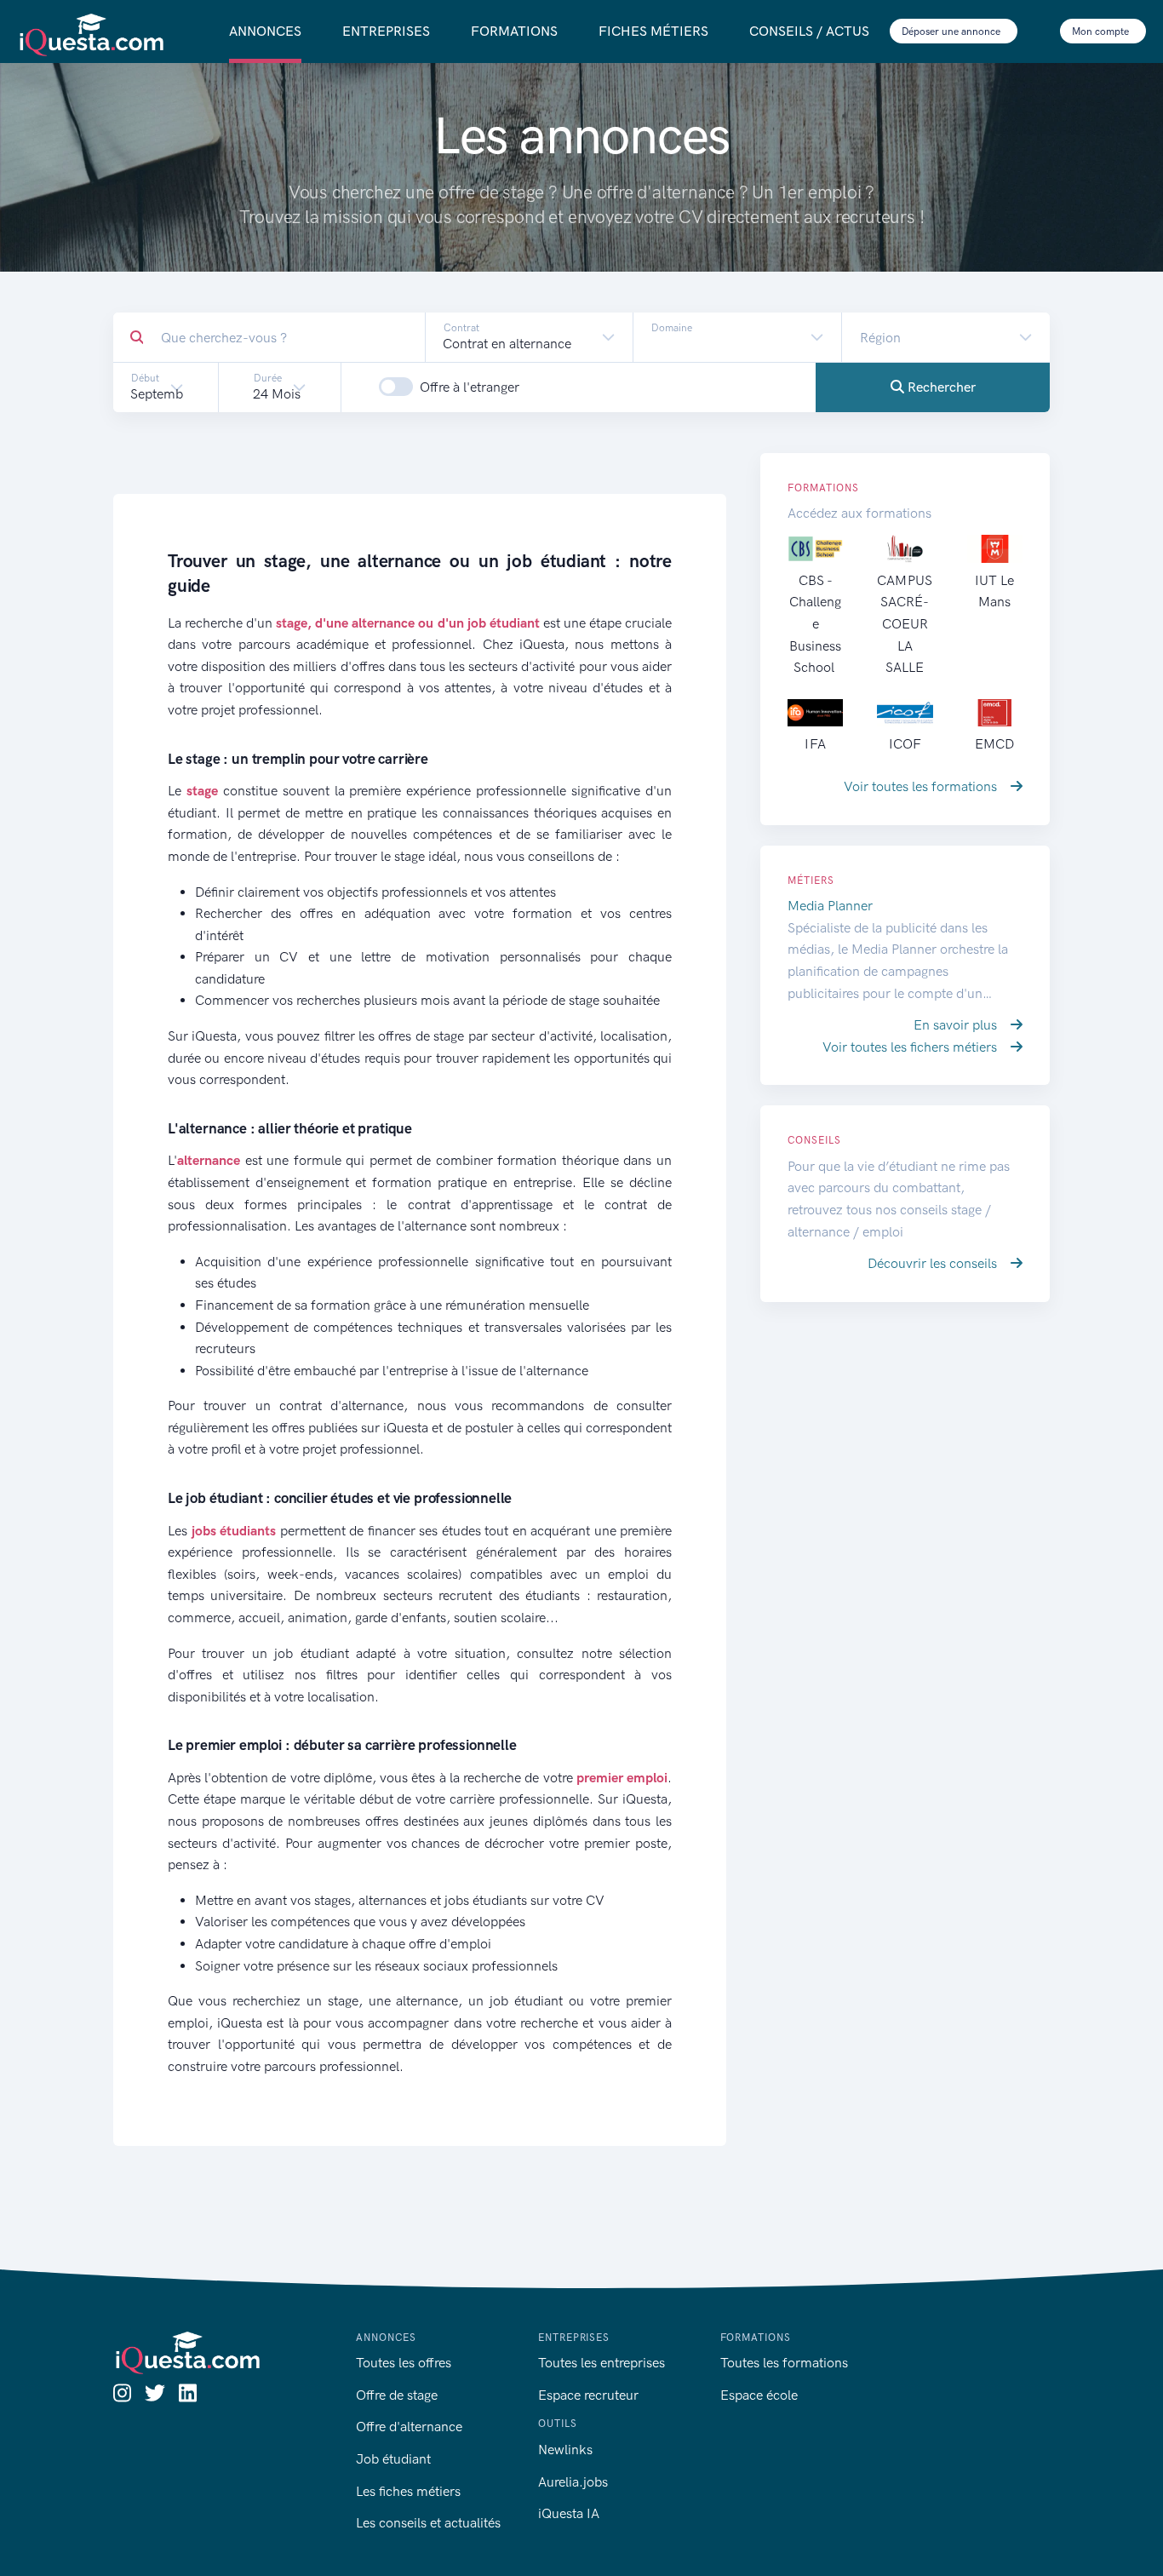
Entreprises (386, 31)
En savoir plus (957, 1025)
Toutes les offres (404, 2363)
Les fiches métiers (408, 2491)
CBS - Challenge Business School (815, 624)
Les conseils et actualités (428, 2523)
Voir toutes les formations (922, 786)
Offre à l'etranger (470, 387)
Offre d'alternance (409, 2427)
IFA (815, 744)
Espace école (759, 2395)
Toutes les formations (784, 2363)
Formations (514, 31)
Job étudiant (393, 2459)
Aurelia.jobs (573, 2482)
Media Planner (830, 906)
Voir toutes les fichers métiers (911, 1047)
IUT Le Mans (994, 591)
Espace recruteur (588, 2395)
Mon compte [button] (1102, 32)
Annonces (265, 31)
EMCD (994, 744)
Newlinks (565, 2450)
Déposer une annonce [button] (952, 32)
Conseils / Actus (809, 31)
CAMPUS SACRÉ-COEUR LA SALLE (905, 624)
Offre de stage (397, 2395)
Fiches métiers (653, 31)
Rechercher (940, 387)
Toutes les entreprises (602, 2363)
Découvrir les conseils (934, 1263)
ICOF (905, 744)
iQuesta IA (569, 2513)
